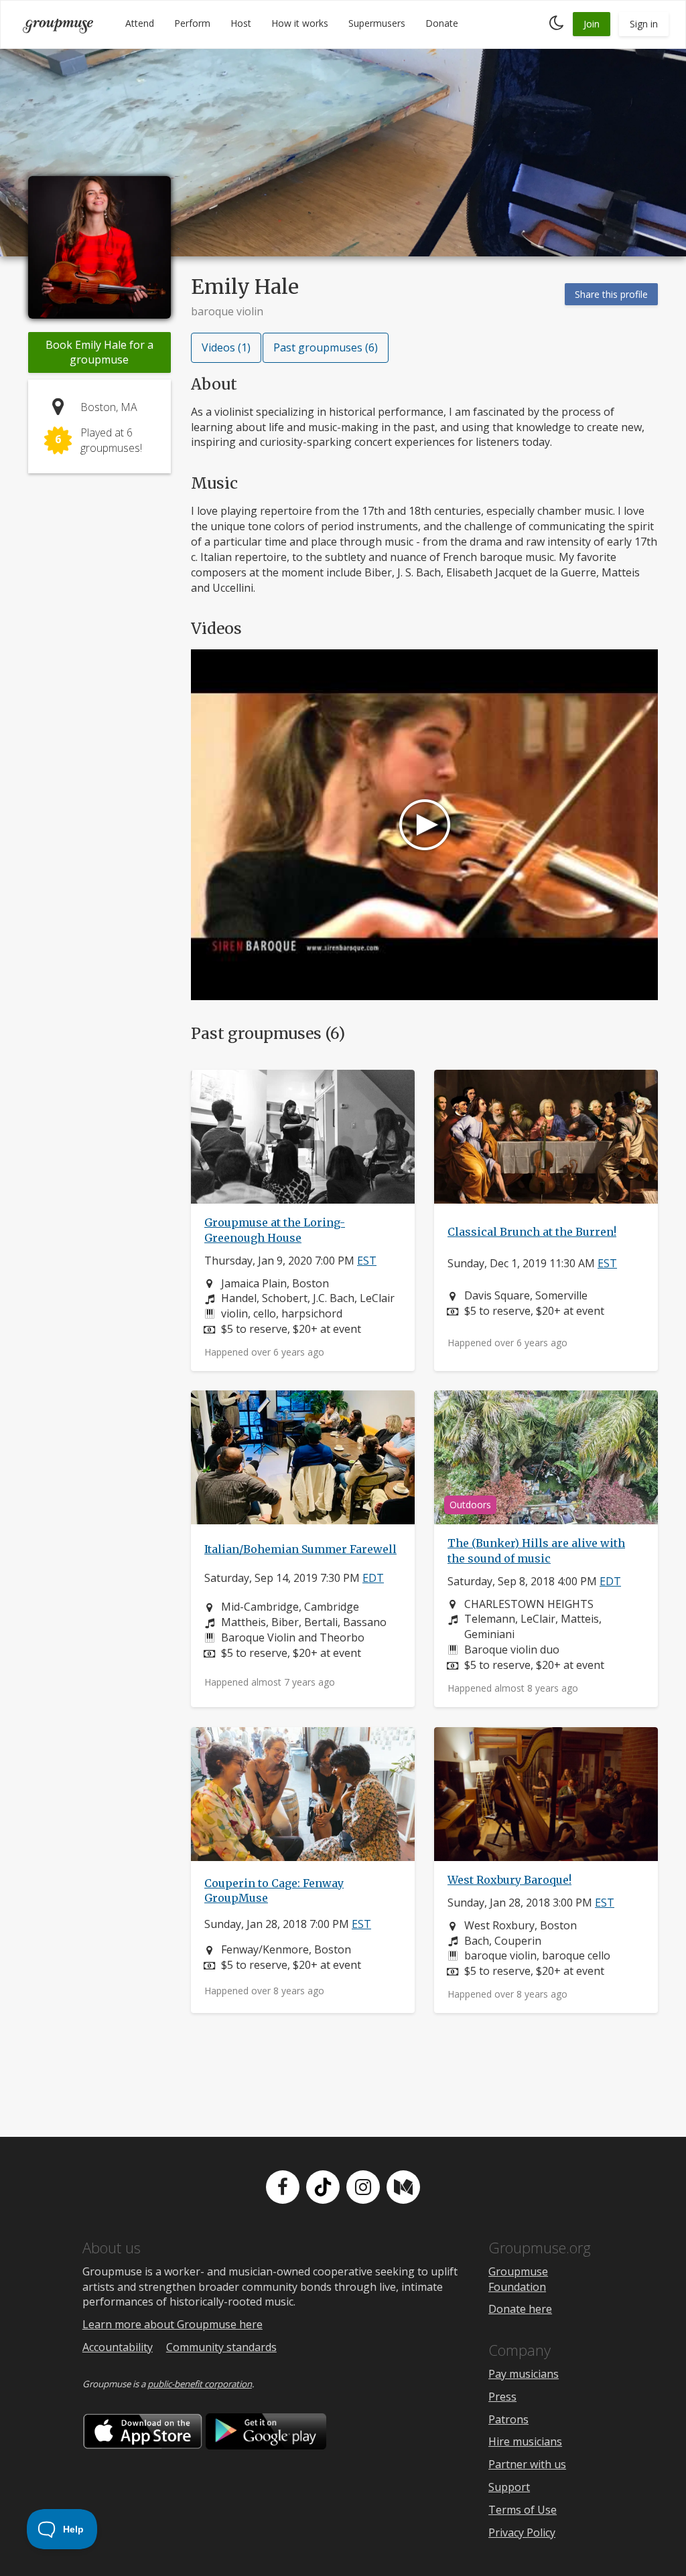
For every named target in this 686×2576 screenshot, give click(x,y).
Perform (192, 23)
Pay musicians (524, 2374)
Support (509, 2487)
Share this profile (611, 294)
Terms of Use (523, 2510)
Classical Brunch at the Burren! (532, 1231)
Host (241, 23)
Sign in (644, 24)
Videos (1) (226, 347)
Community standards (221, 2347)
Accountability (118, 2347)
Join (592, 24)
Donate (442, 23)
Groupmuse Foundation (518, 2279)
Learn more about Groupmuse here (173, 2324)
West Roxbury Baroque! (509, 1880)
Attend (140, 23)
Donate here (520, 2309)
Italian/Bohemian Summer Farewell (300, 1550)
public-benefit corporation (200, 2384)
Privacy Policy (522, 2532)
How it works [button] (300, 23)
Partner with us (527, 2464)
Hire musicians (525, 2441)
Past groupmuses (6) (326, 347)
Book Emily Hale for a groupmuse (99, 352)
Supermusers (377, 23)
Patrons (508, 2419)
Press (502, 2397)
